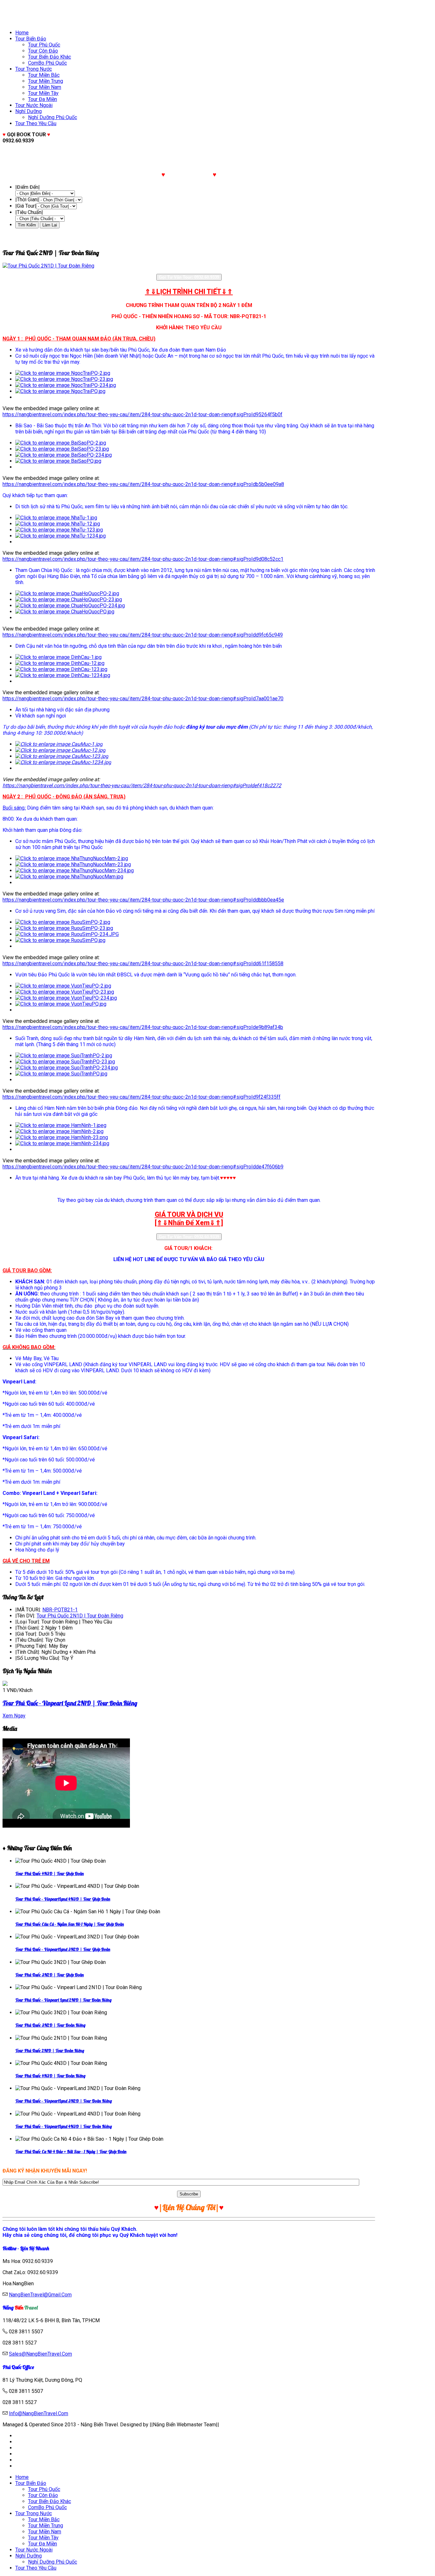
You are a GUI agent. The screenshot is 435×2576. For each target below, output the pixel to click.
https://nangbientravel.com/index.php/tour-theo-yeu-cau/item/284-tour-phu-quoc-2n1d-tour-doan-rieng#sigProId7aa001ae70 (143, 699)
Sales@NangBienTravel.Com (40, 2354)
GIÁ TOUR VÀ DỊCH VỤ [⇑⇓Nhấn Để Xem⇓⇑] (189, 1219)
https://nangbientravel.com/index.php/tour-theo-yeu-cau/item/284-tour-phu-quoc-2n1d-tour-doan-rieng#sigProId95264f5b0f (143, 414)
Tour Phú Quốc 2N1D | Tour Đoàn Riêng (80, 1616)
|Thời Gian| (27, 200)
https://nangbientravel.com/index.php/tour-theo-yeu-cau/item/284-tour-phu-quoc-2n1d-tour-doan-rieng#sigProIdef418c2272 (142, 785)
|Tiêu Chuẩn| (29, 212)
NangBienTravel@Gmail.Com (40, 2295)
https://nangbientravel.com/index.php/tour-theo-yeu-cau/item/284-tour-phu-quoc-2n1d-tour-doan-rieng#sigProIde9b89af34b (143, 1027)
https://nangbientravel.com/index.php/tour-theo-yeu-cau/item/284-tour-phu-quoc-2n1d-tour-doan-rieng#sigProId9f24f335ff (142, 1097)
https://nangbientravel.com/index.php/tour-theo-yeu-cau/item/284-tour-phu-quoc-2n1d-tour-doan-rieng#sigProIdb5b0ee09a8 (143, 484)
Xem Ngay (14, 1716)
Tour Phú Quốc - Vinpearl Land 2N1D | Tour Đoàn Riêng (70, 1703)
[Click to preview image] (189, 266)
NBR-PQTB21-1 (60, 1610)
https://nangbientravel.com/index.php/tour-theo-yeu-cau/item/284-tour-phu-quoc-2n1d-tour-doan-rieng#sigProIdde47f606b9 (143, 1167)
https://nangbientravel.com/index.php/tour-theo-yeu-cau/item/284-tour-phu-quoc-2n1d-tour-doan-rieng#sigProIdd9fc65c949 (143, 635)
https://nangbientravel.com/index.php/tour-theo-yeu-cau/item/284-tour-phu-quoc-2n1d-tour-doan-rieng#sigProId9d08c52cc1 (143, 559)
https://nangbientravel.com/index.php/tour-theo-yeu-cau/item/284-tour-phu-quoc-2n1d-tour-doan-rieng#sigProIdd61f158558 (143, 963)
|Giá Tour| (26, 206)
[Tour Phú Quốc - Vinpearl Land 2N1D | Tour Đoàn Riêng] (5, 1684)
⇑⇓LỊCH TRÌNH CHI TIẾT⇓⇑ (189, 292)
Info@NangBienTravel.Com (39, 2413)
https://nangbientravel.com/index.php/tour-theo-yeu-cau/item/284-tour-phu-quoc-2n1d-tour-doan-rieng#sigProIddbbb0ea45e (143, 900)
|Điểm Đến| (28, 187)
